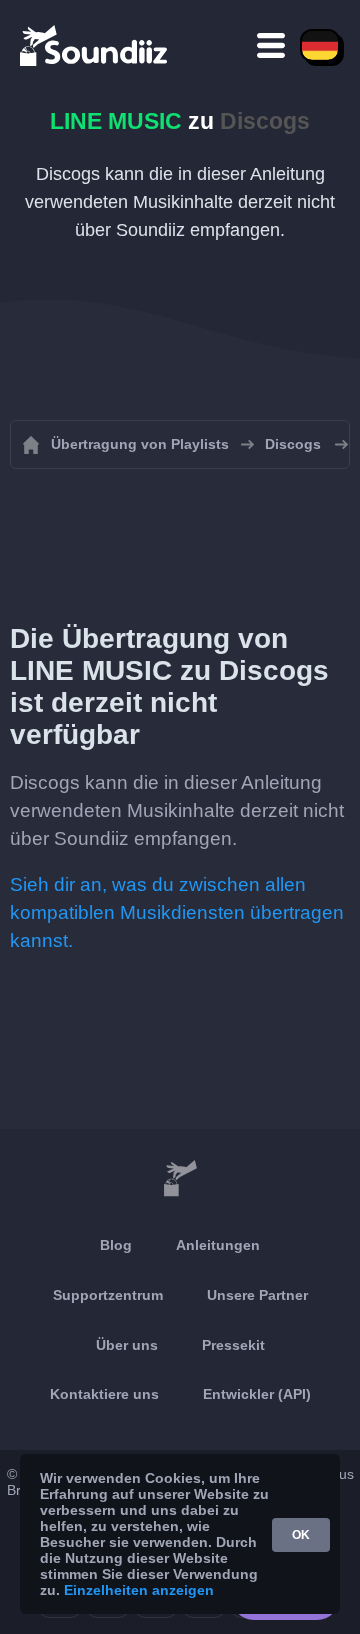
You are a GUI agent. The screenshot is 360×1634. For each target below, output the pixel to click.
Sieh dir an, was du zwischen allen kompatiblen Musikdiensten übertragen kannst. (177, 912)
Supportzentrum (108, 1295)
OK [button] (301, 1535)
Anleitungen (218, 1245)
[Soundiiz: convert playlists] (180, 1179)
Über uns (127, 1345)
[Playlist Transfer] (95, 45)
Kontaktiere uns (104, 1394)
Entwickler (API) (257, 1394)
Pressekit (233, 1345)
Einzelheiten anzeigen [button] (139, 1590)
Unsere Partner (257, 1295)
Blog (116, 1245)
